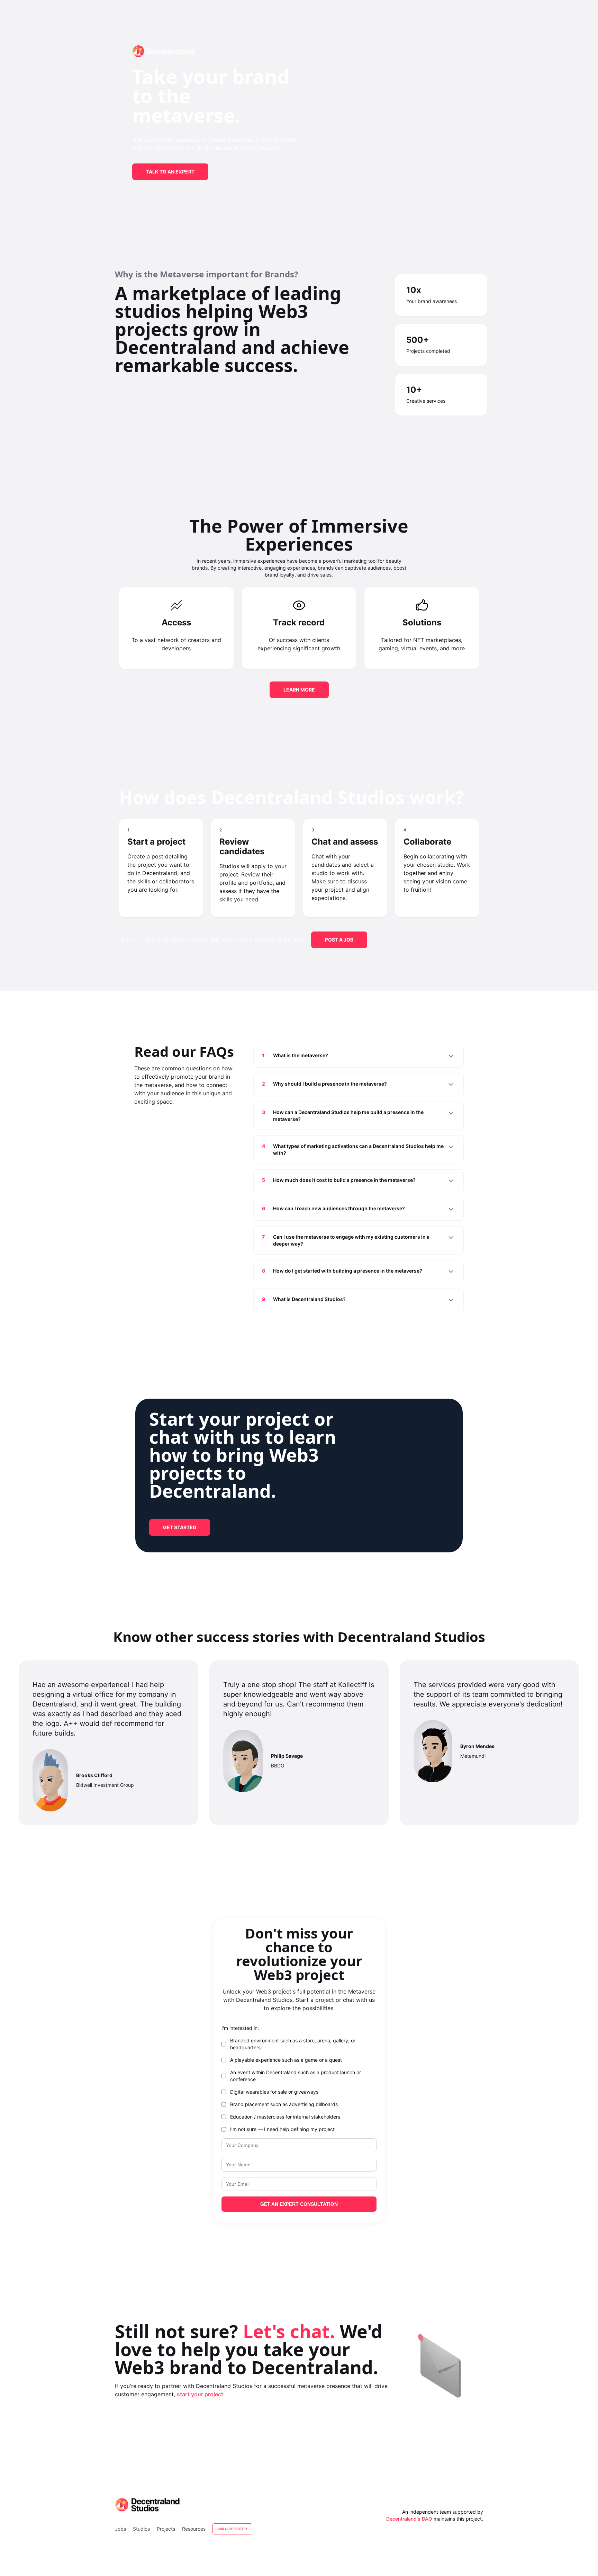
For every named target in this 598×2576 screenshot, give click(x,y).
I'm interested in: (240, 2028)
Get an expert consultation (299, 2204)
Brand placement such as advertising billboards (284, 2104)
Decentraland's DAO (409, 2519)
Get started (180, 1527)
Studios (141, 2529)
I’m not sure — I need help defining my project (282, 2129)
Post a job (339, 940)
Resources (194, 2529)
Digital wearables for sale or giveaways (274, 2092)
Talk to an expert (170, 172)
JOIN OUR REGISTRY (232, 2529)
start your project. (201, 2394)
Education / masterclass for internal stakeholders (285, 2117)
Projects (166, 2529)
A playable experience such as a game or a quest (286, 2060)
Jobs (120, 2529)
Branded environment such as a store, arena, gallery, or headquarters (293, 2044)
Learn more (299, 690)
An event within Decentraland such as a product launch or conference (296, 2076)
